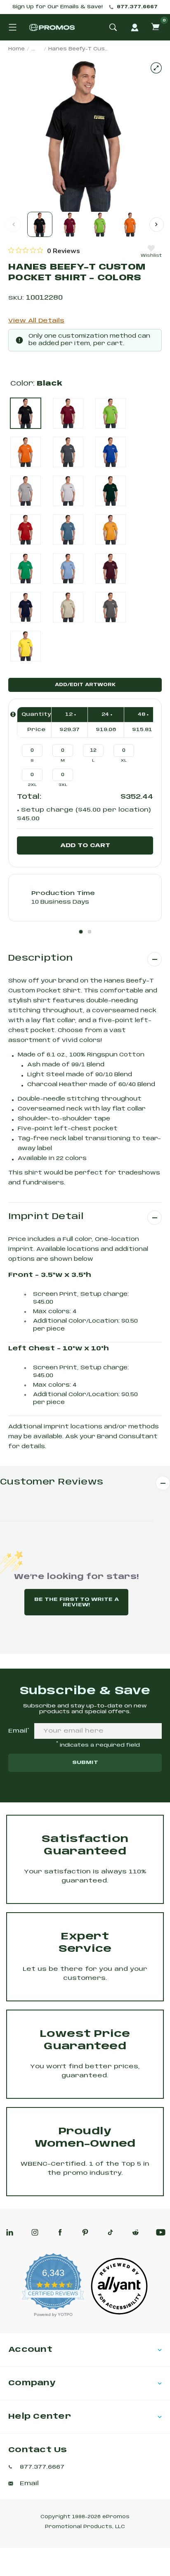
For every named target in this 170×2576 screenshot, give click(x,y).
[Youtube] (161, 2232)
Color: (36, 384)
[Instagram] (35, 2232)
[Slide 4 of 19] (130, 224)
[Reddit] (136, 2232)
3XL (63, 785)
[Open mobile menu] (12, 27)
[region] (44, 251)
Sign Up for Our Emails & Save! (58, 7)
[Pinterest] (85, 2232)
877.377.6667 (137, 7)
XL (124, 761)
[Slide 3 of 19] (100, 224)
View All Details (36, 321)
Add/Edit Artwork (85, 685)
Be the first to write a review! (77, 1602)
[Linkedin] (10, 2232)
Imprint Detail (46, 1217)
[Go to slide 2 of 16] (157, 224)
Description (40, 958)
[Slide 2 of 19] (70, 224)
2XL (32, 785)
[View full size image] (156, 68)
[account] (135, 27)
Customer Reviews (52, 1482)
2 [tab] (90, 932)
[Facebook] (60, 2232)
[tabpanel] (85, 898)
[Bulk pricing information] (13, 714)
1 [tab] (81, 932)
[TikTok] (110, 2232)
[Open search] (113, 27)
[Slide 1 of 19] (40, 224)
